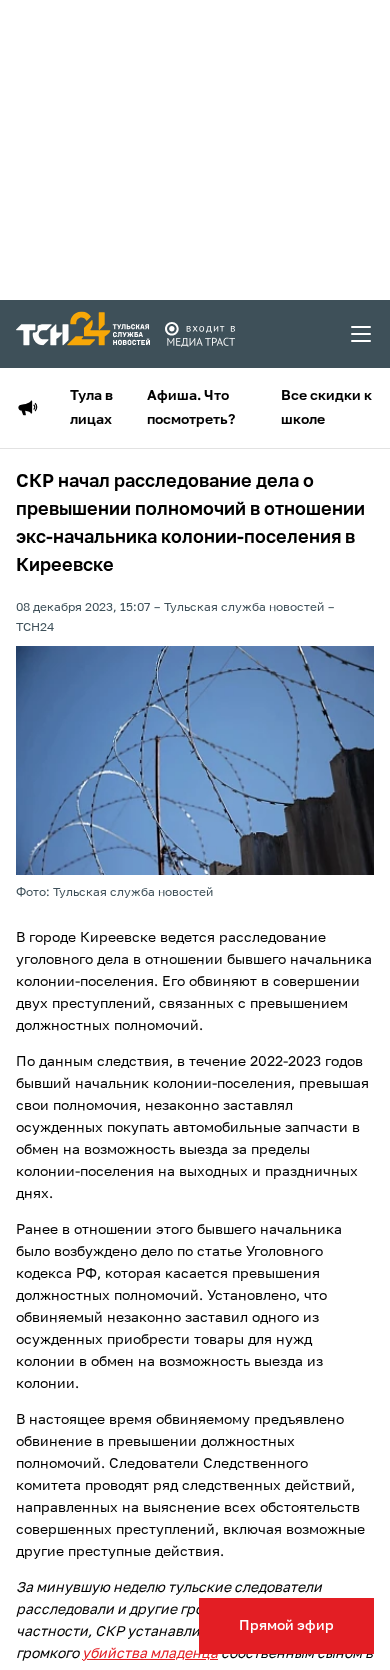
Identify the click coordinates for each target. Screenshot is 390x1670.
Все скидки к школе (326, 408)
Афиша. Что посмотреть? (191, 408)
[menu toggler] (362, 334)
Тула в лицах (91, 408)
